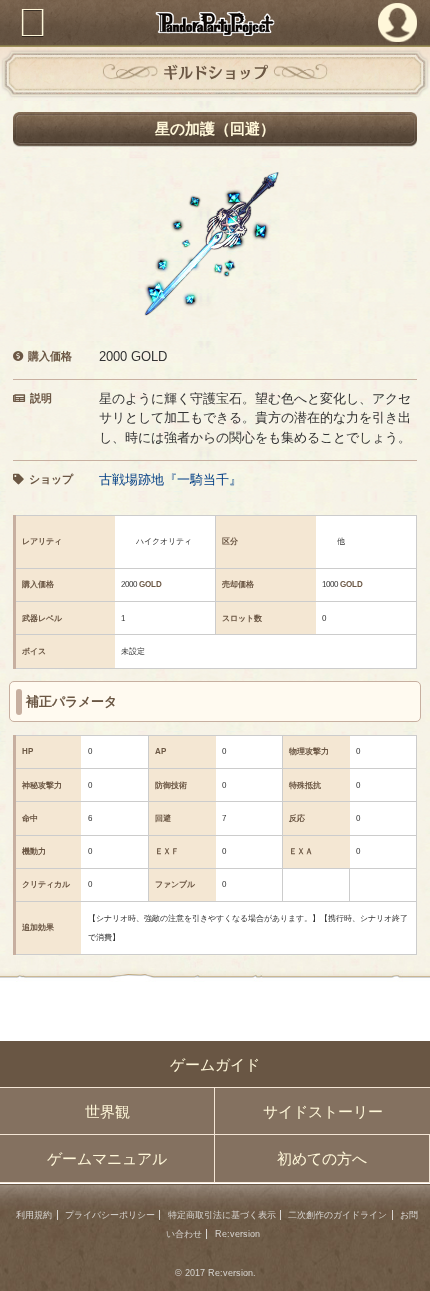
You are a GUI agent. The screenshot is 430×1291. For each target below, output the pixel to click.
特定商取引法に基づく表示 (222, 1215)
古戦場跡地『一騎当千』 (170, 479)
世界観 (107, 1111)
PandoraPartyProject (215, 23)
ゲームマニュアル (107, 1158)
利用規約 (34, 1215)
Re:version (237, 1234)
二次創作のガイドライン (337, 1215)
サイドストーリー (323, 1111)
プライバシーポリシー (110, 1215)
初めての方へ (322, 1158)
